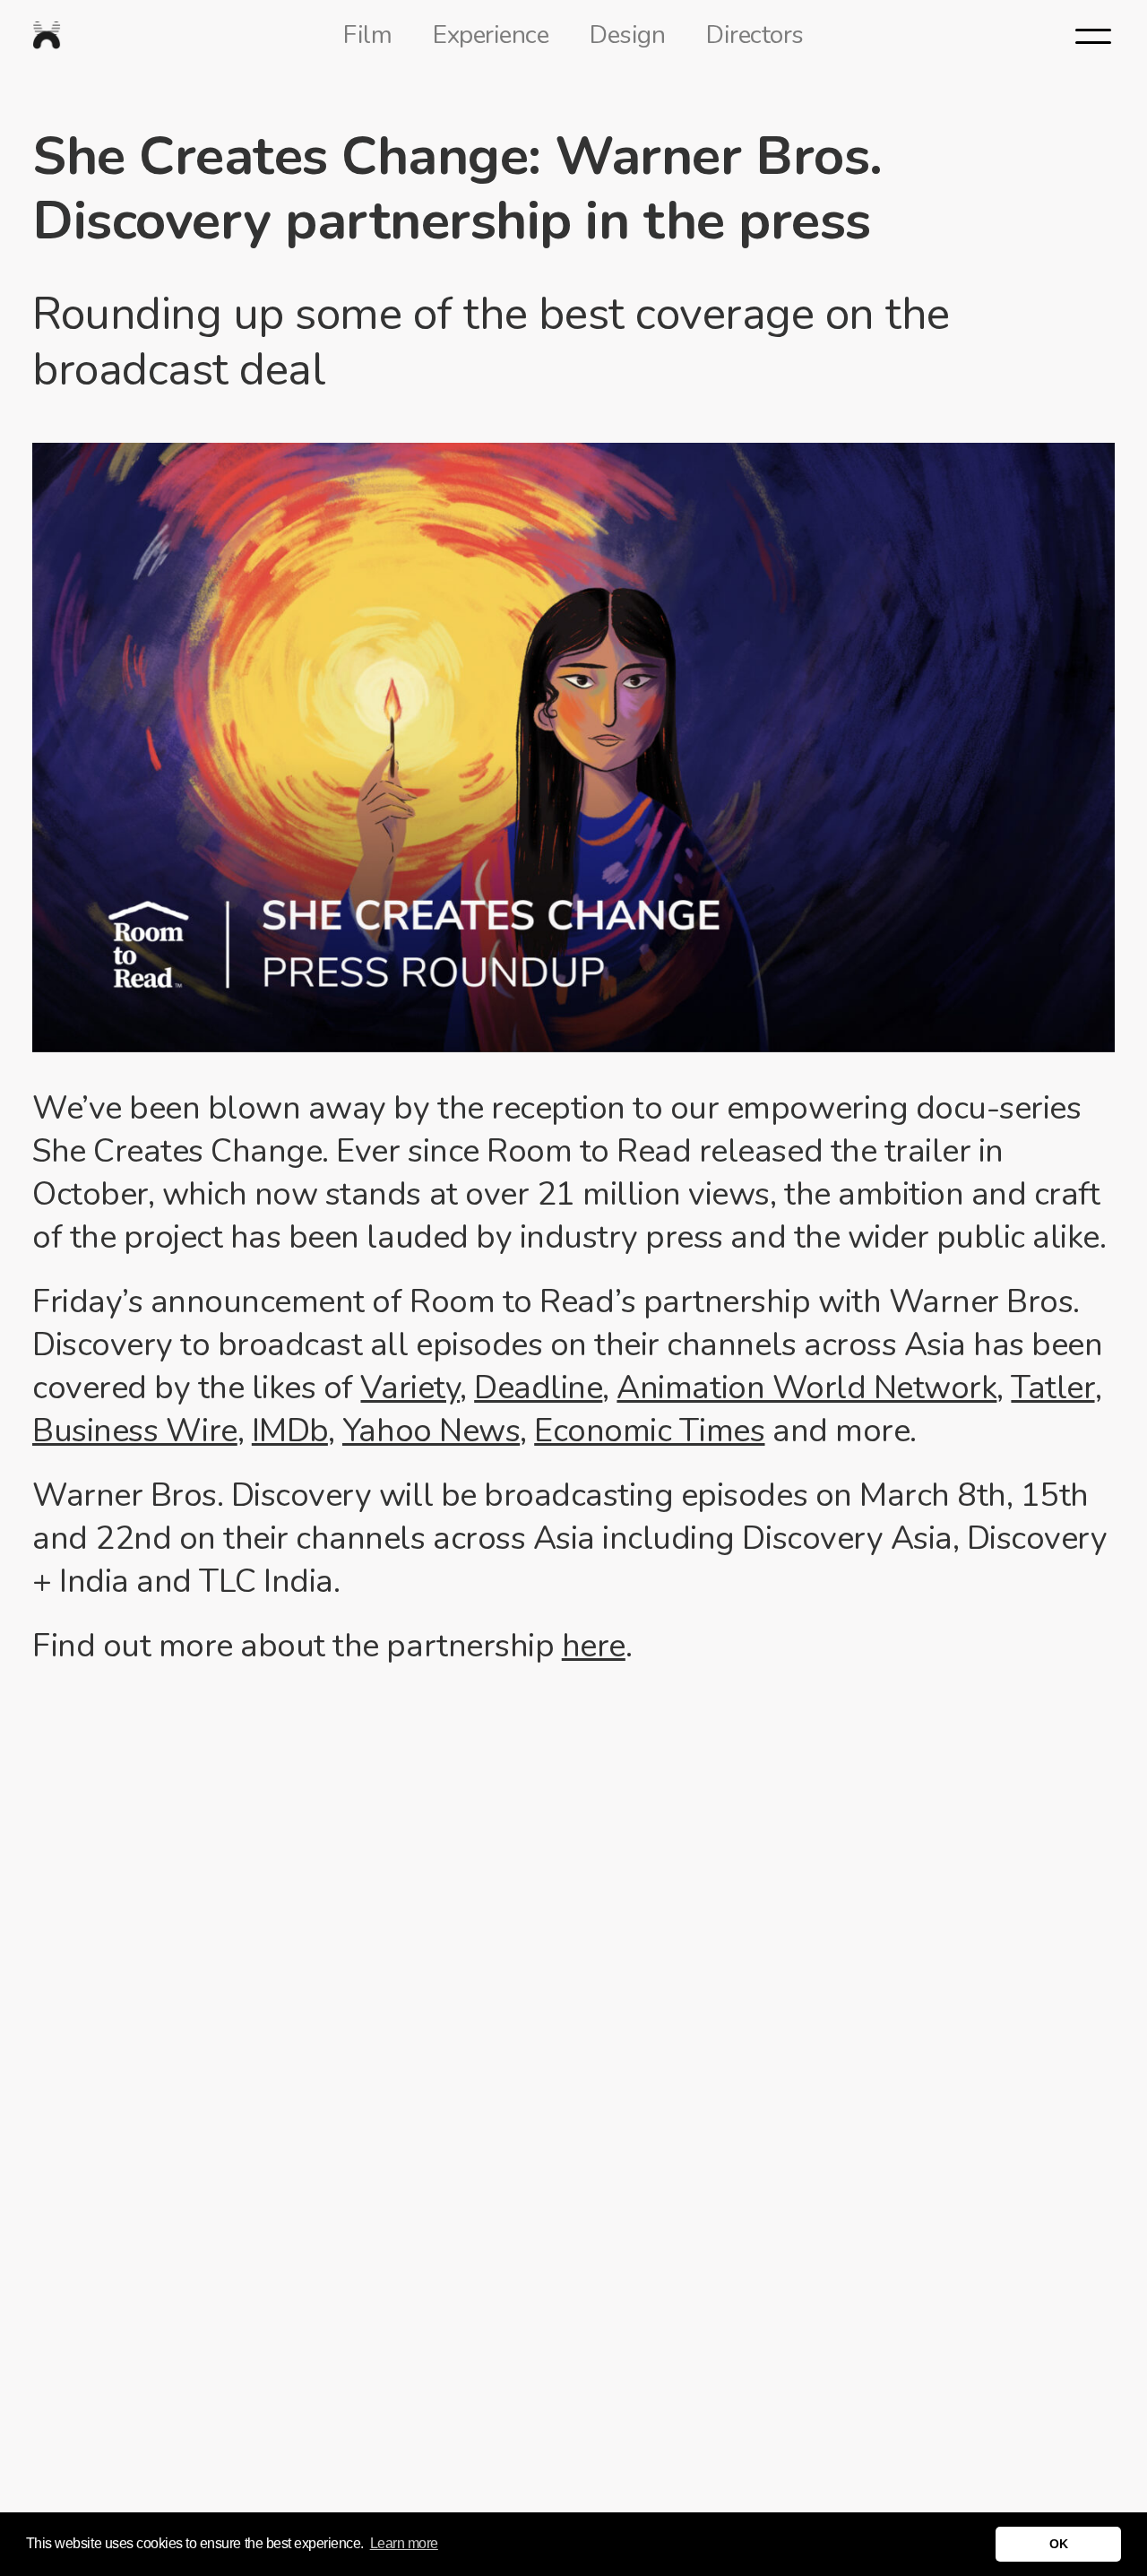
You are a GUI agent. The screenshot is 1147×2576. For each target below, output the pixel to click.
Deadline (538, 1388)
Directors (755, 35)
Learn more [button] (404, 2543)
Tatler (1052, 1388)
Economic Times (649, 1431)
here (594, 1646)
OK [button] (1058, 2544)
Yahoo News (431, 1431)
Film (367, 35)
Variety (410, 1388)
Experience (491, 35)
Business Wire (135, 1431)
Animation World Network (806, 1388)
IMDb (290, 1431)
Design (627, 35)
